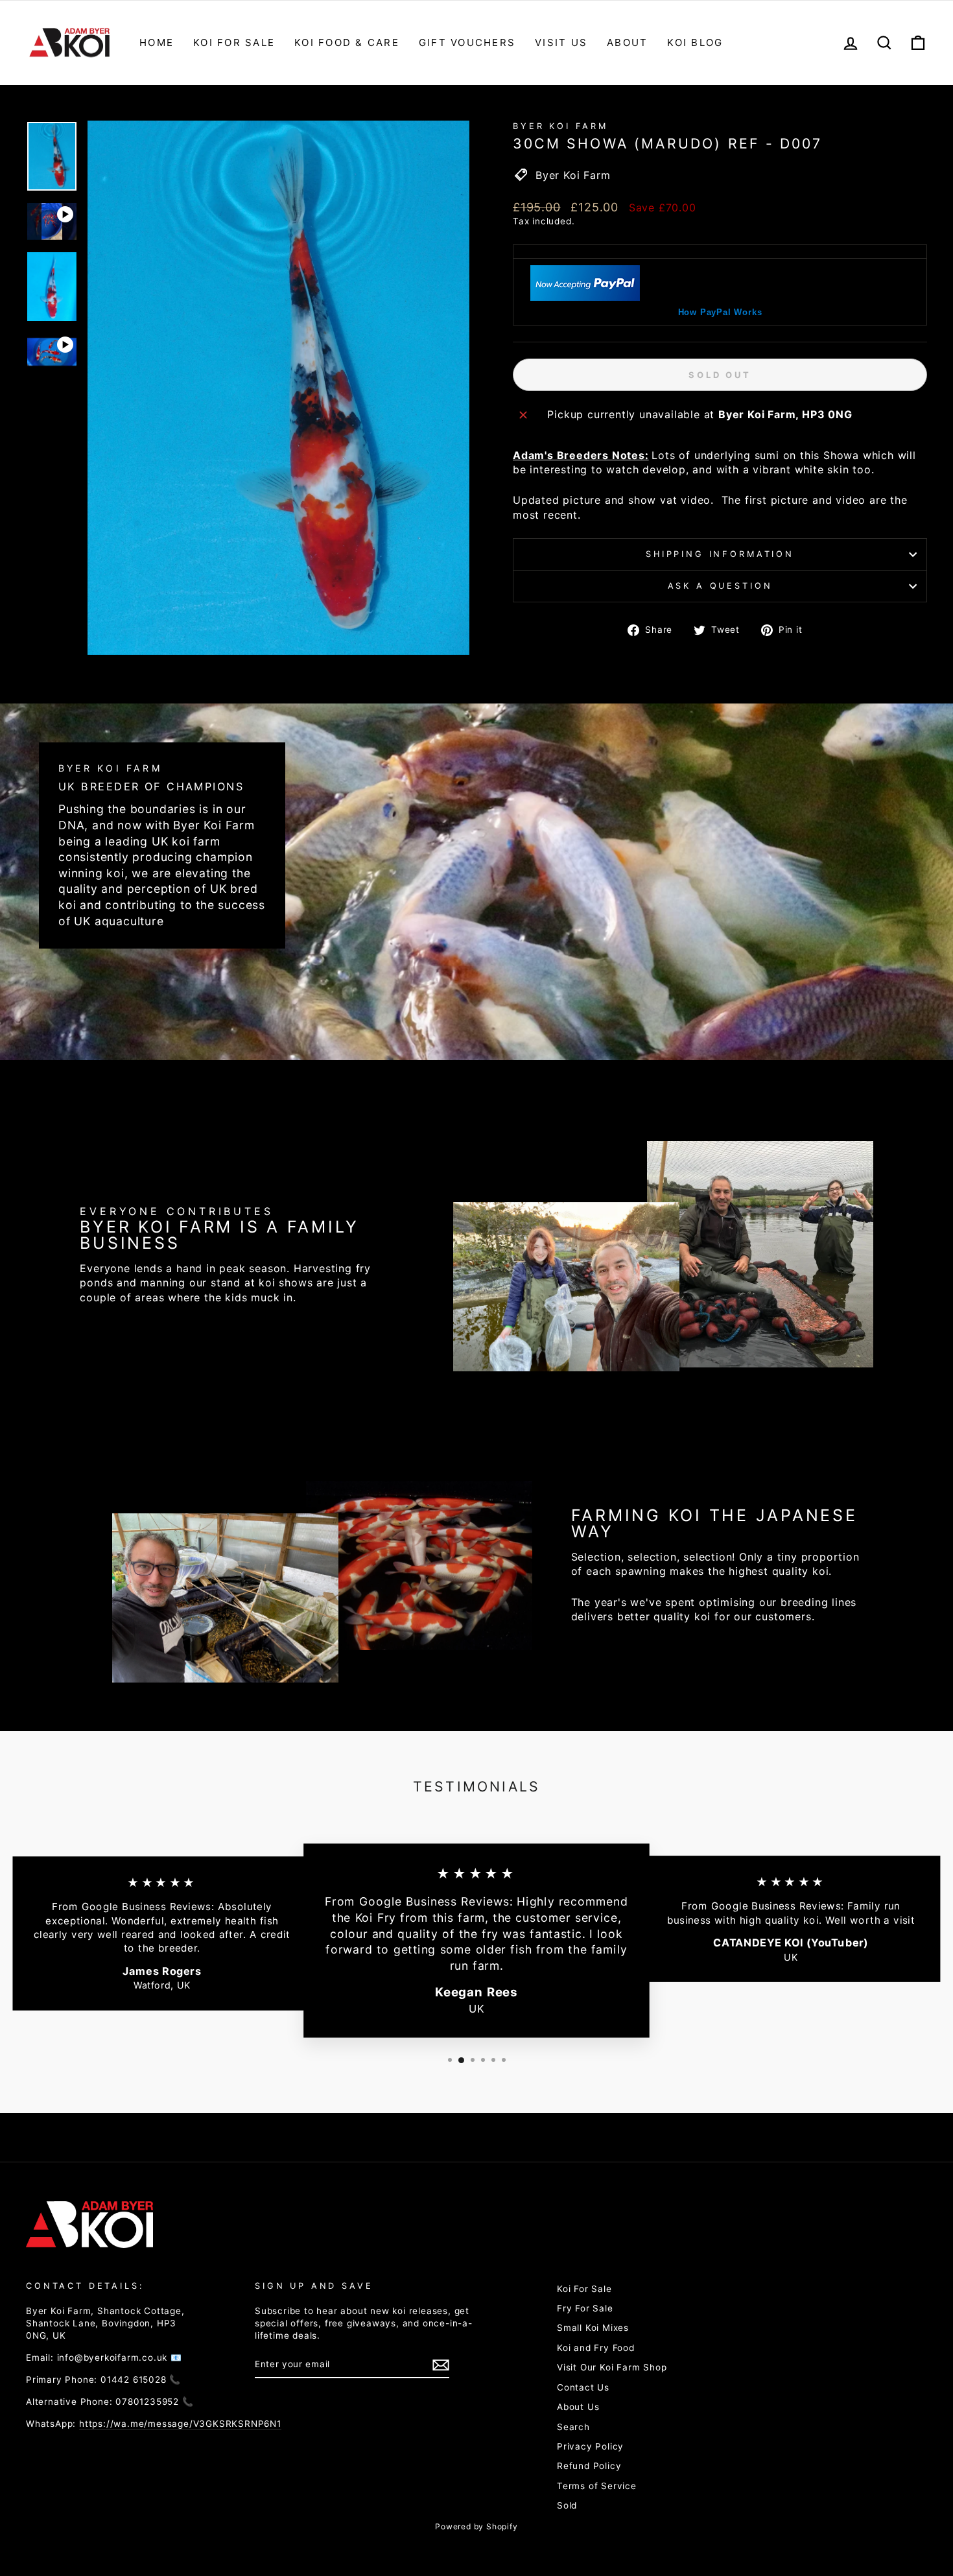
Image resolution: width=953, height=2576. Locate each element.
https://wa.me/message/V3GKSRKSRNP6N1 (180, 2424)
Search (573, 2427)
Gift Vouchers (467, 42)
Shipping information (720, 554)
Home (157, 42)
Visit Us (561, 42)
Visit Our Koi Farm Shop (612, 2367)
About (627, 42)
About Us (578, 2407)
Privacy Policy (590, 2446)
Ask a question (720, 586)
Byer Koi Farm (560, 126)
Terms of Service (597, 2486)
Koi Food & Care (347, 42)
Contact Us (583, 2387)
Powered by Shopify (476, 2526)
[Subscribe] (441, 2365)
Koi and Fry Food (596, 2348)
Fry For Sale (585, 2308)
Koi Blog (695, 42)
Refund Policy (589, 2466)
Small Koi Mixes (593, 2328)
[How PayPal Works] (585, 297)
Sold (567, 2505)
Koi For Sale (234, 42)
